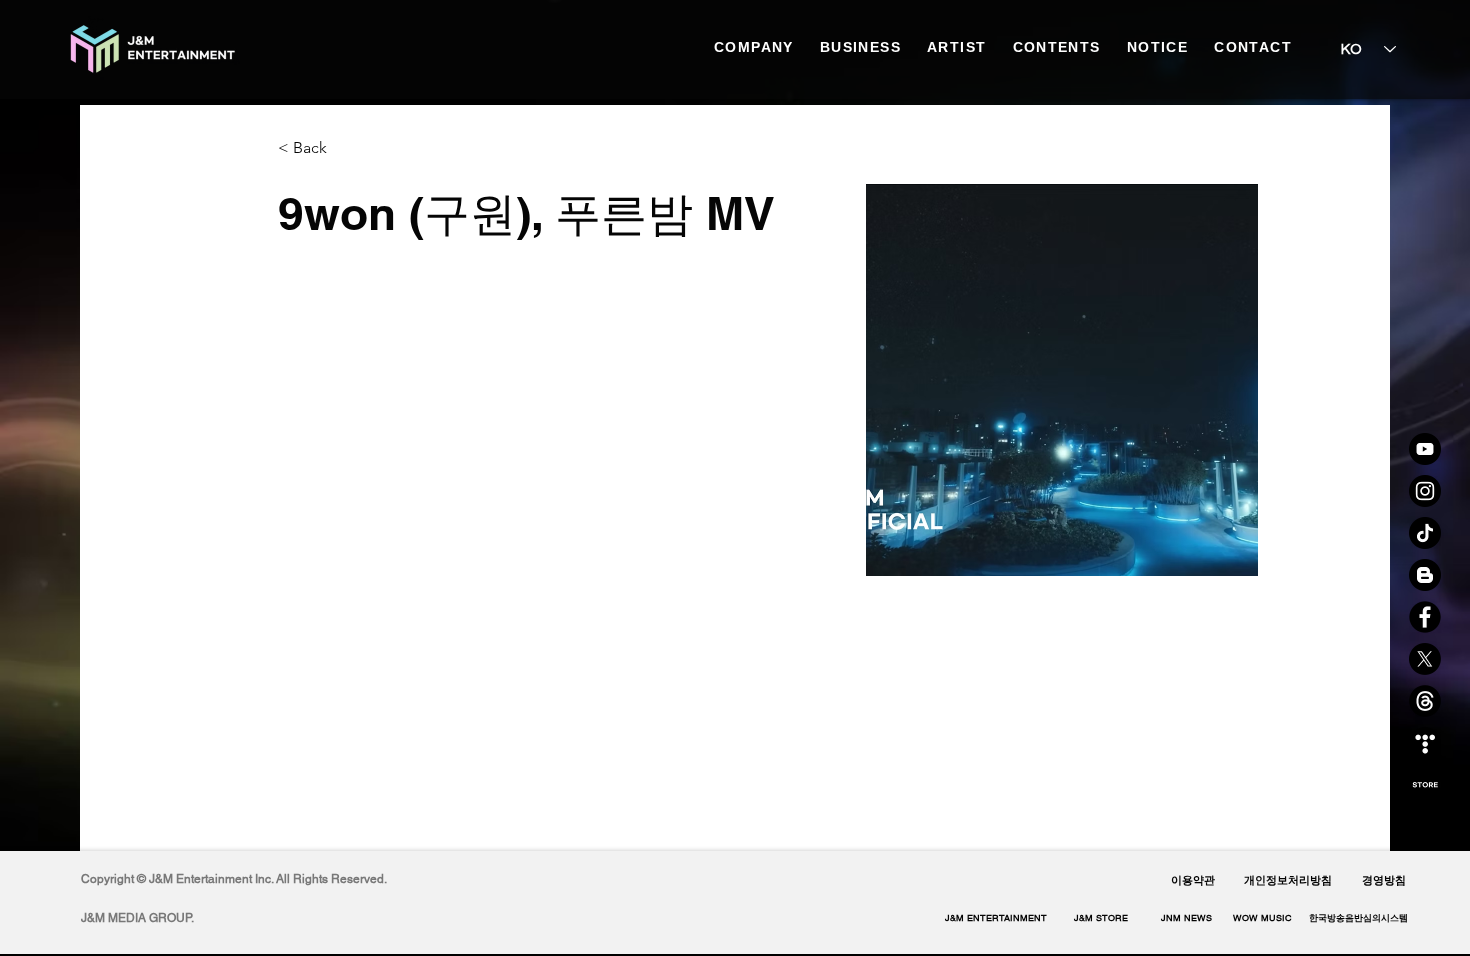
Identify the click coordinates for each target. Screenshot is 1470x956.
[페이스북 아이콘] (1425, 617)
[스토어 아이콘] (1425, 785)
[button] (1358, 918)
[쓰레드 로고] (1425, 701)
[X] (1425, 659)
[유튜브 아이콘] (1425, 449)
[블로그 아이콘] (1425, 575)
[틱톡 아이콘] (1425, 533)
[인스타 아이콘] (1425, 491)
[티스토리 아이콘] (1425, 743)
